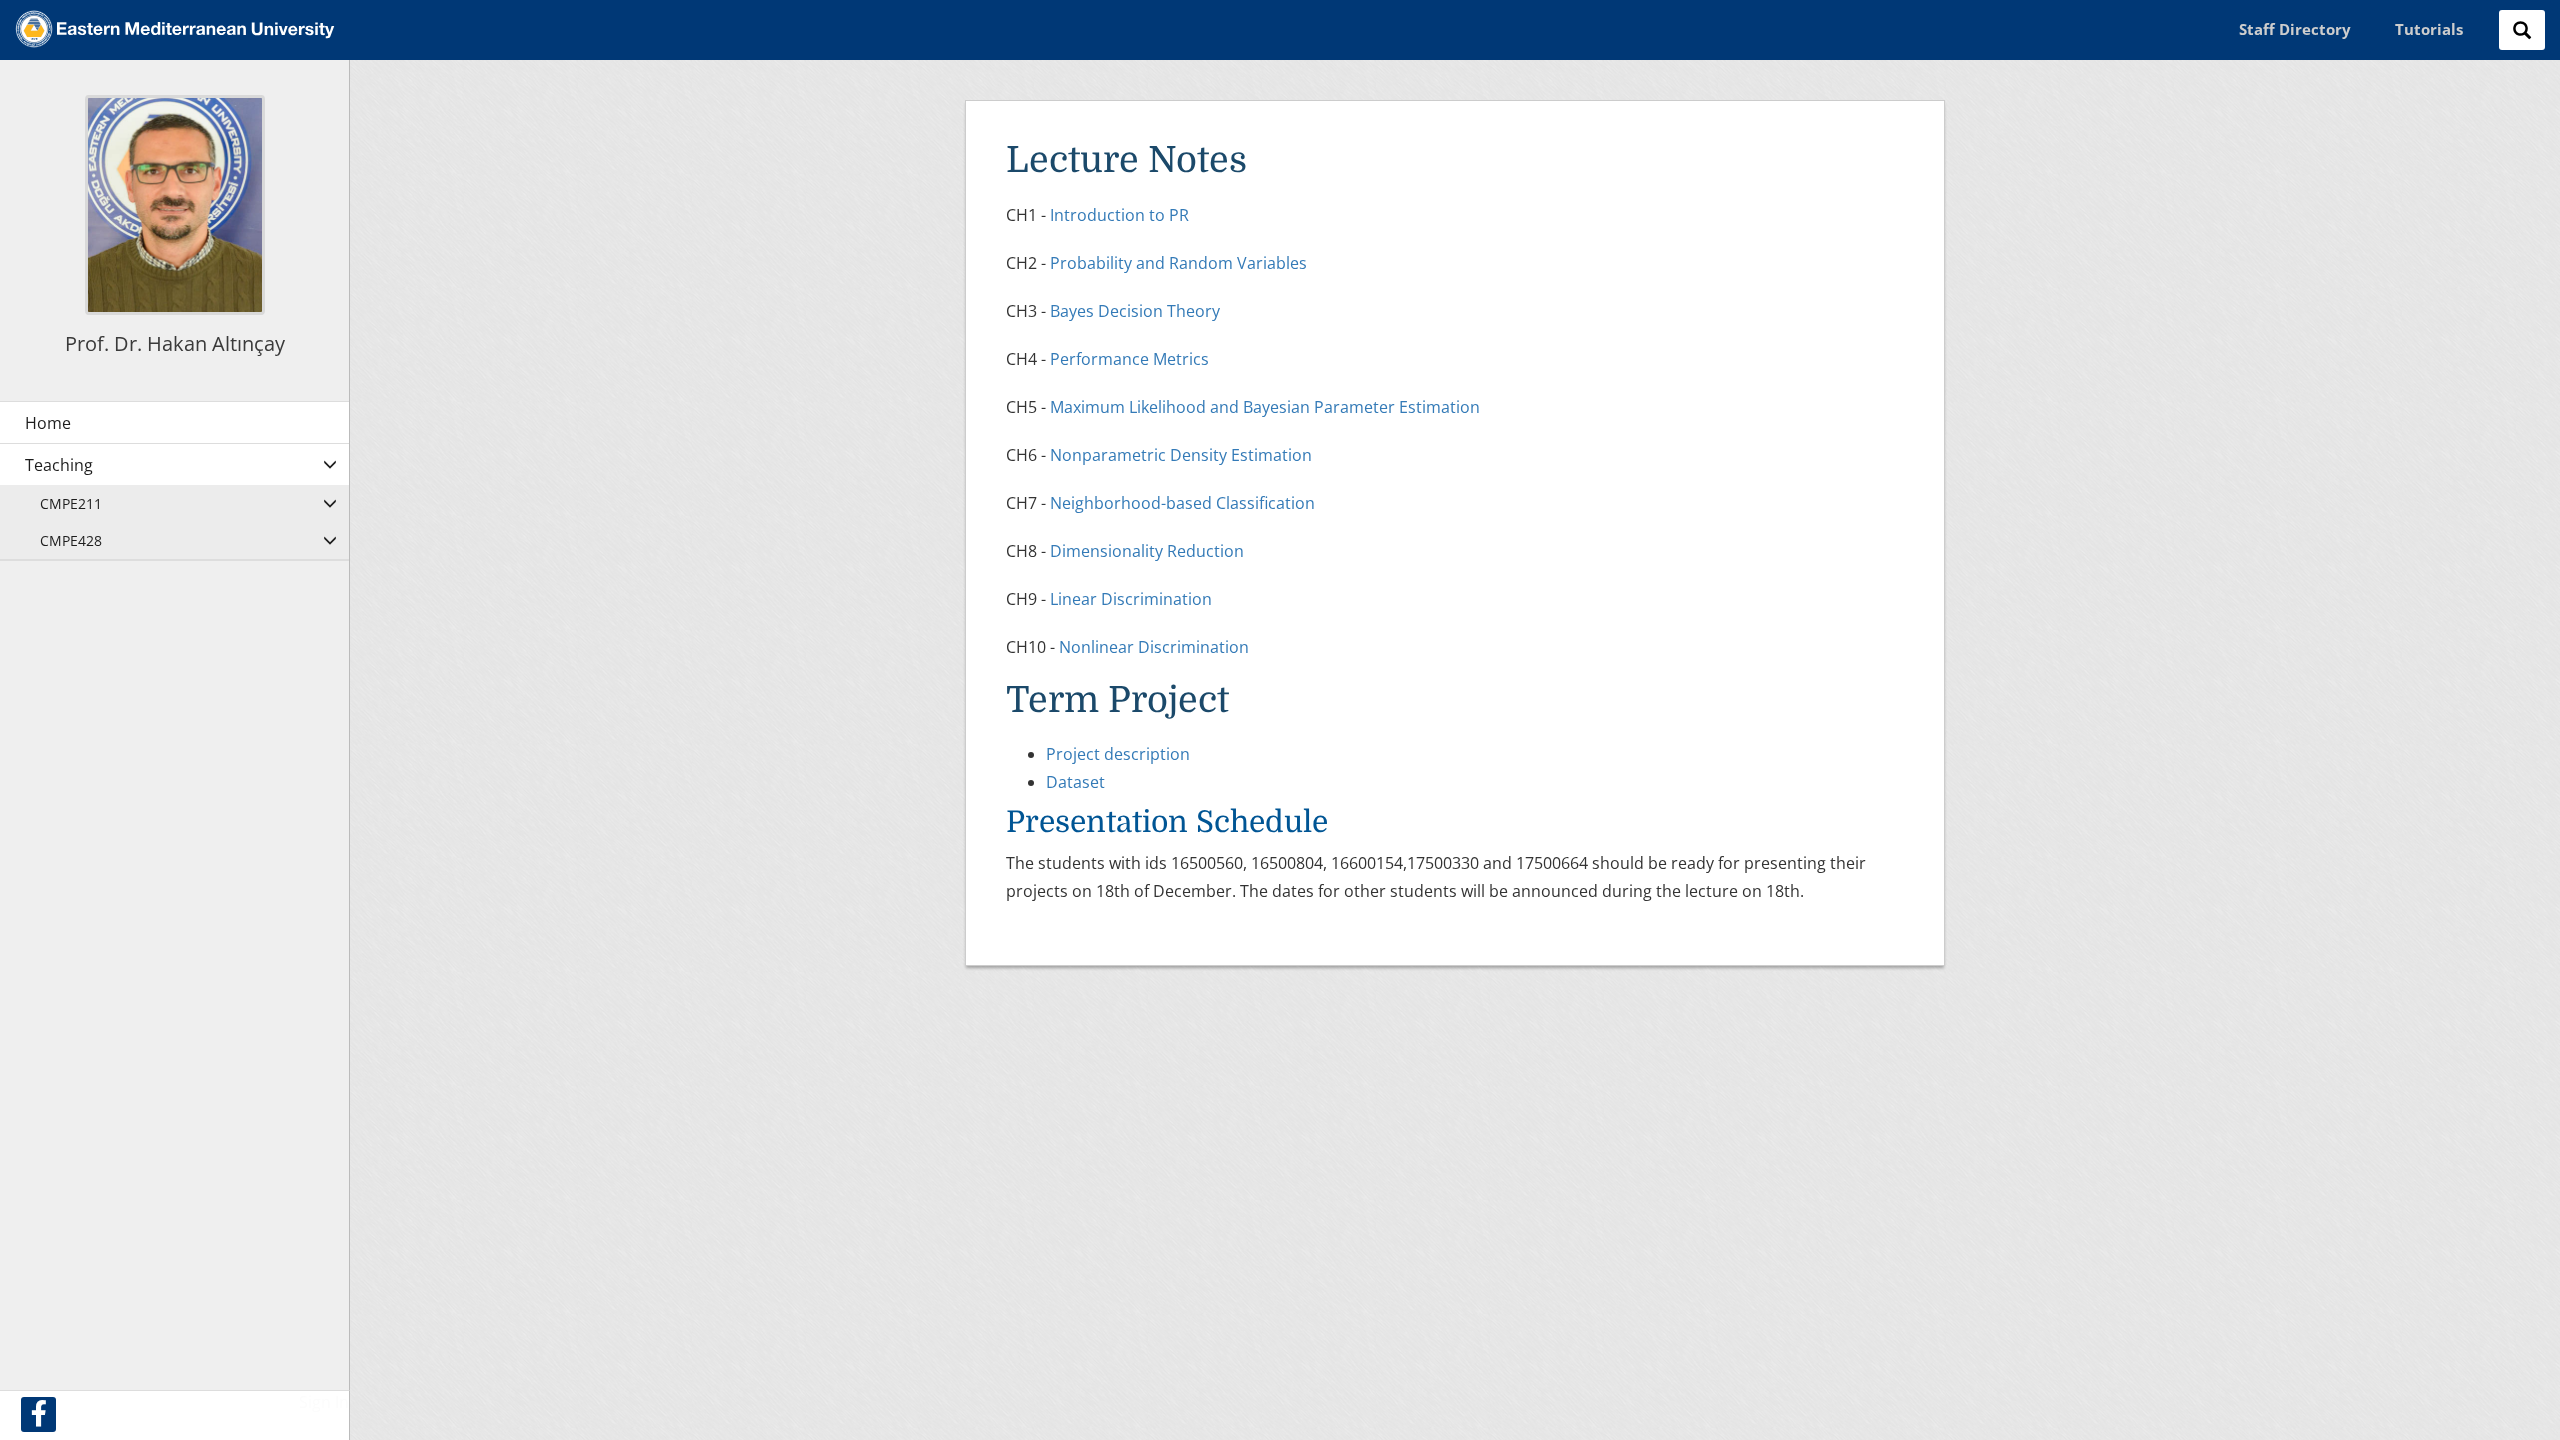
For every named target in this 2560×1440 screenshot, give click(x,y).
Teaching (59, 465)
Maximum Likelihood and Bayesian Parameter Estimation (1265, 407)
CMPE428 (71, 540)
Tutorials (2429, 29)
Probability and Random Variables (1178, 263)
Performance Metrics (1129, 359)
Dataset (1075, 782)
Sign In (324, 1402)
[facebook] (38, 1414)
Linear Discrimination (1131, 599)
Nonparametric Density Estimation (1181, 455)
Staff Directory (2295, 29)
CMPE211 (71, 503)
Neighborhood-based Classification (1182, 503)
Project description (1118, 754)
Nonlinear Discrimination (1154, 647)
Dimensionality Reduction (1147, 551)
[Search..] (2522, 30)
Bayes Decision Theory (1135, 311)
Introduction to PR (1119, 215)
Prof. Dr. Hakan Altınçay (175, 343)
